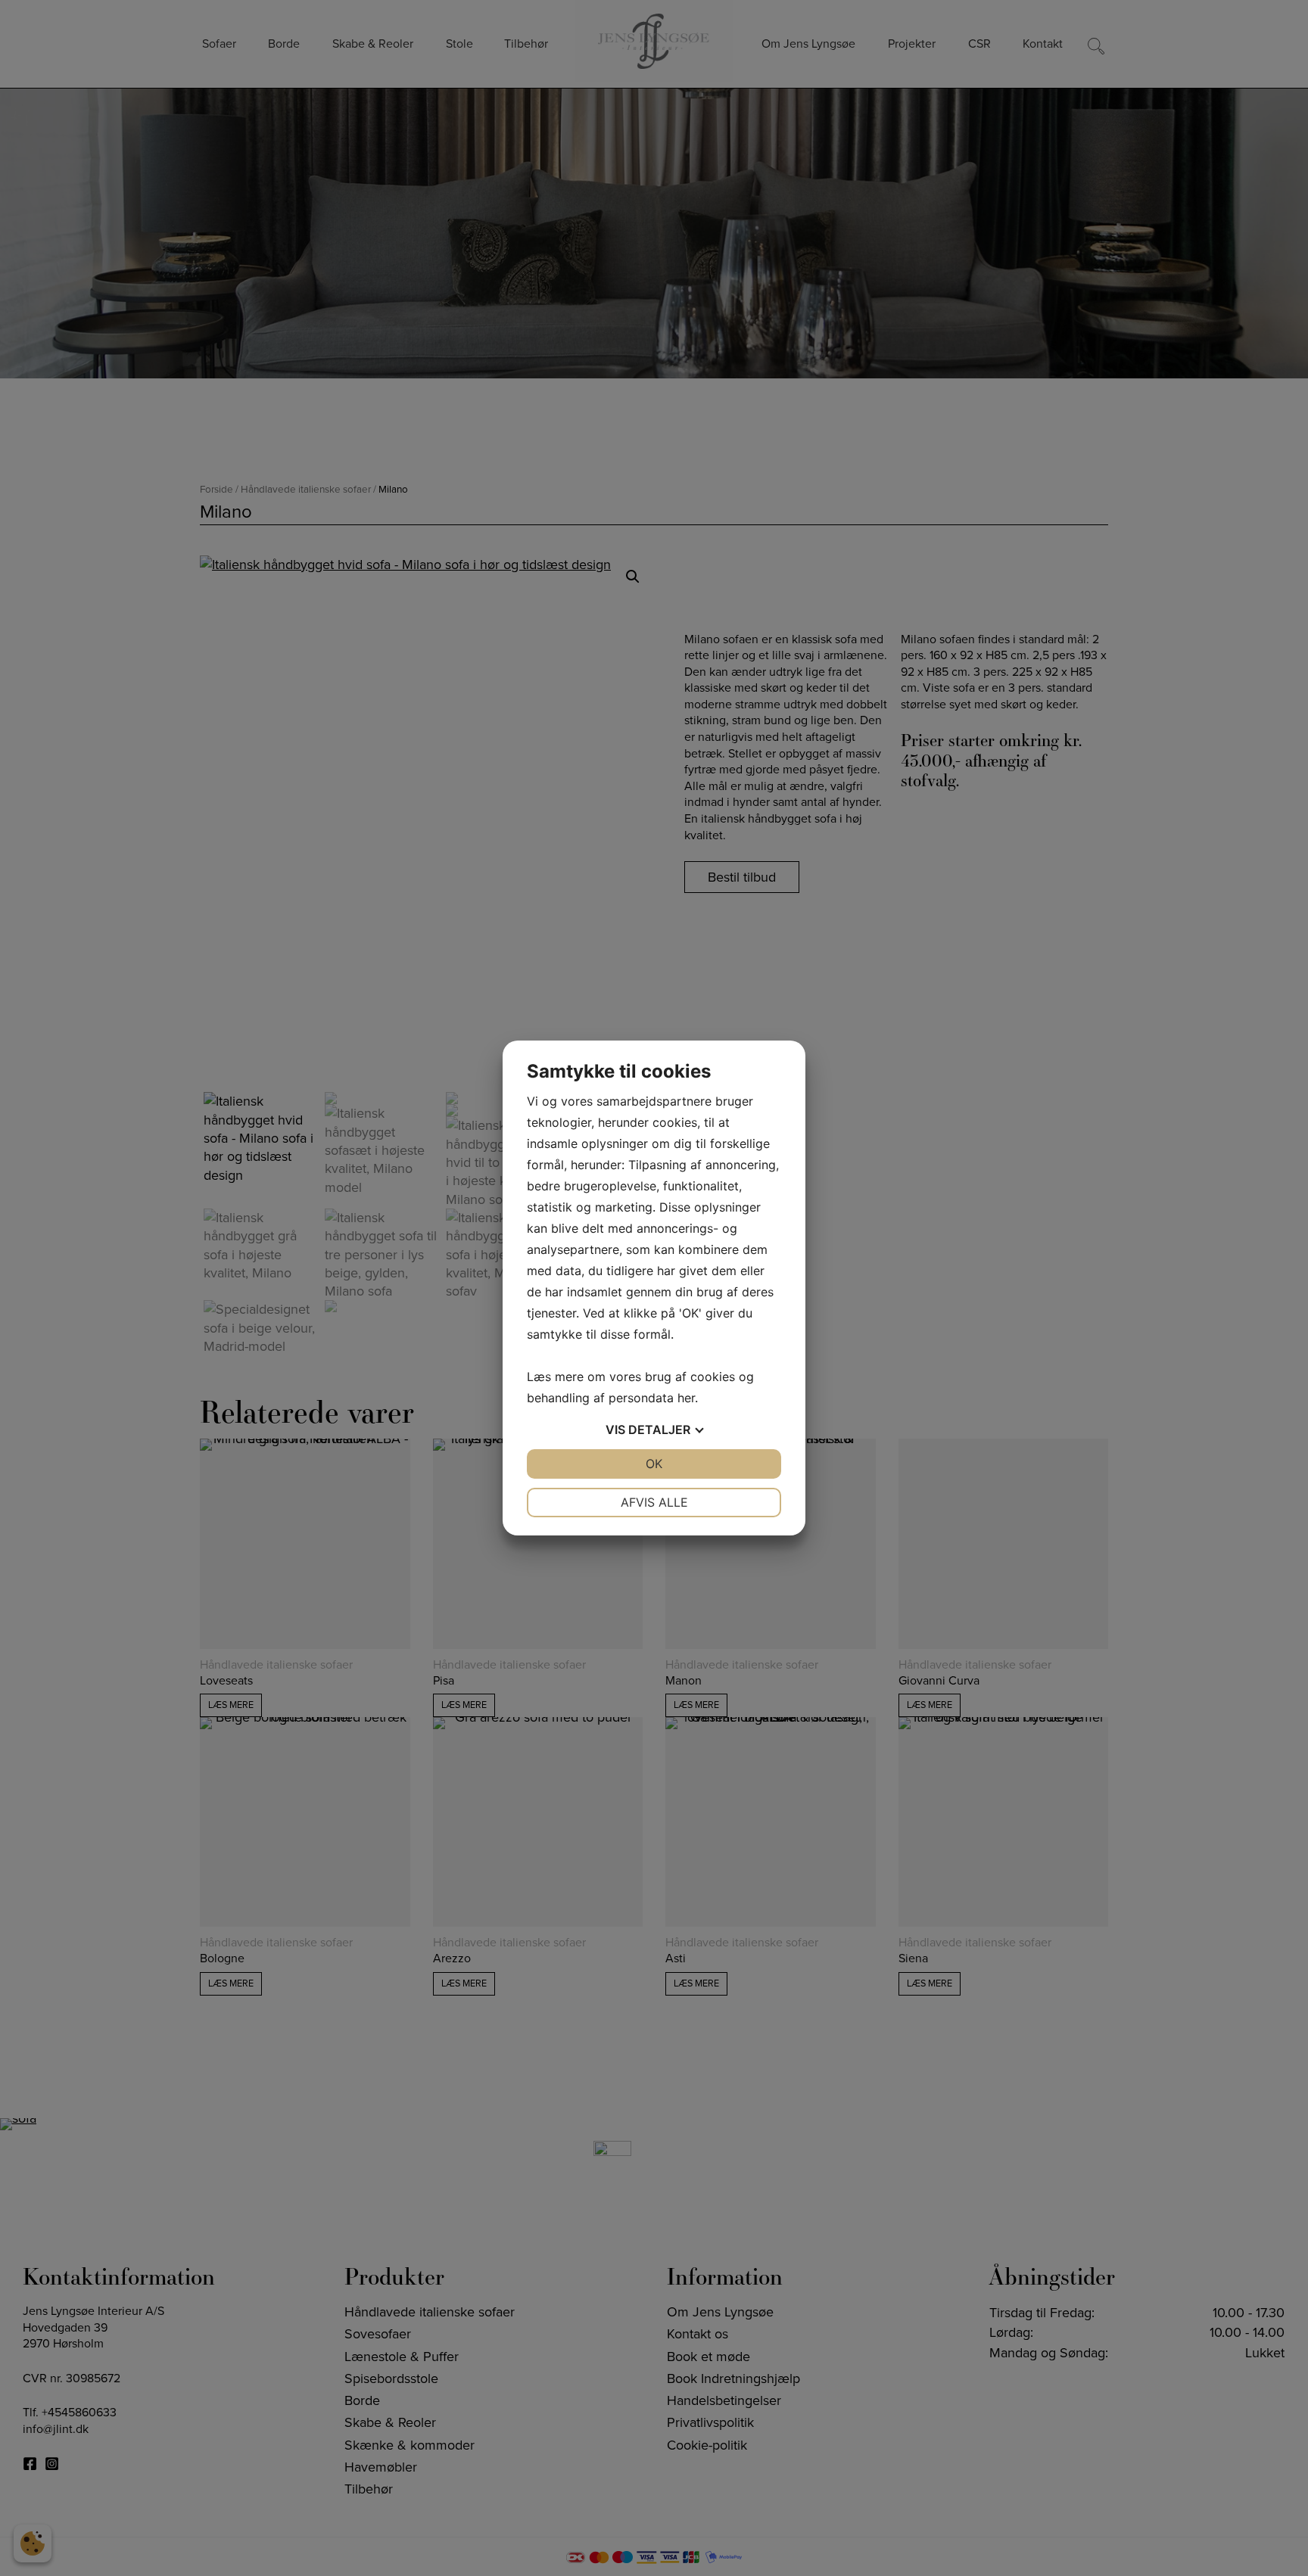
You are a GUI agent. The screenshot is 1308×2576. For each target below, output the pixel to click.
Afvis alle (654, 1502)
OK (654, 1464)
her (686, 1398)
